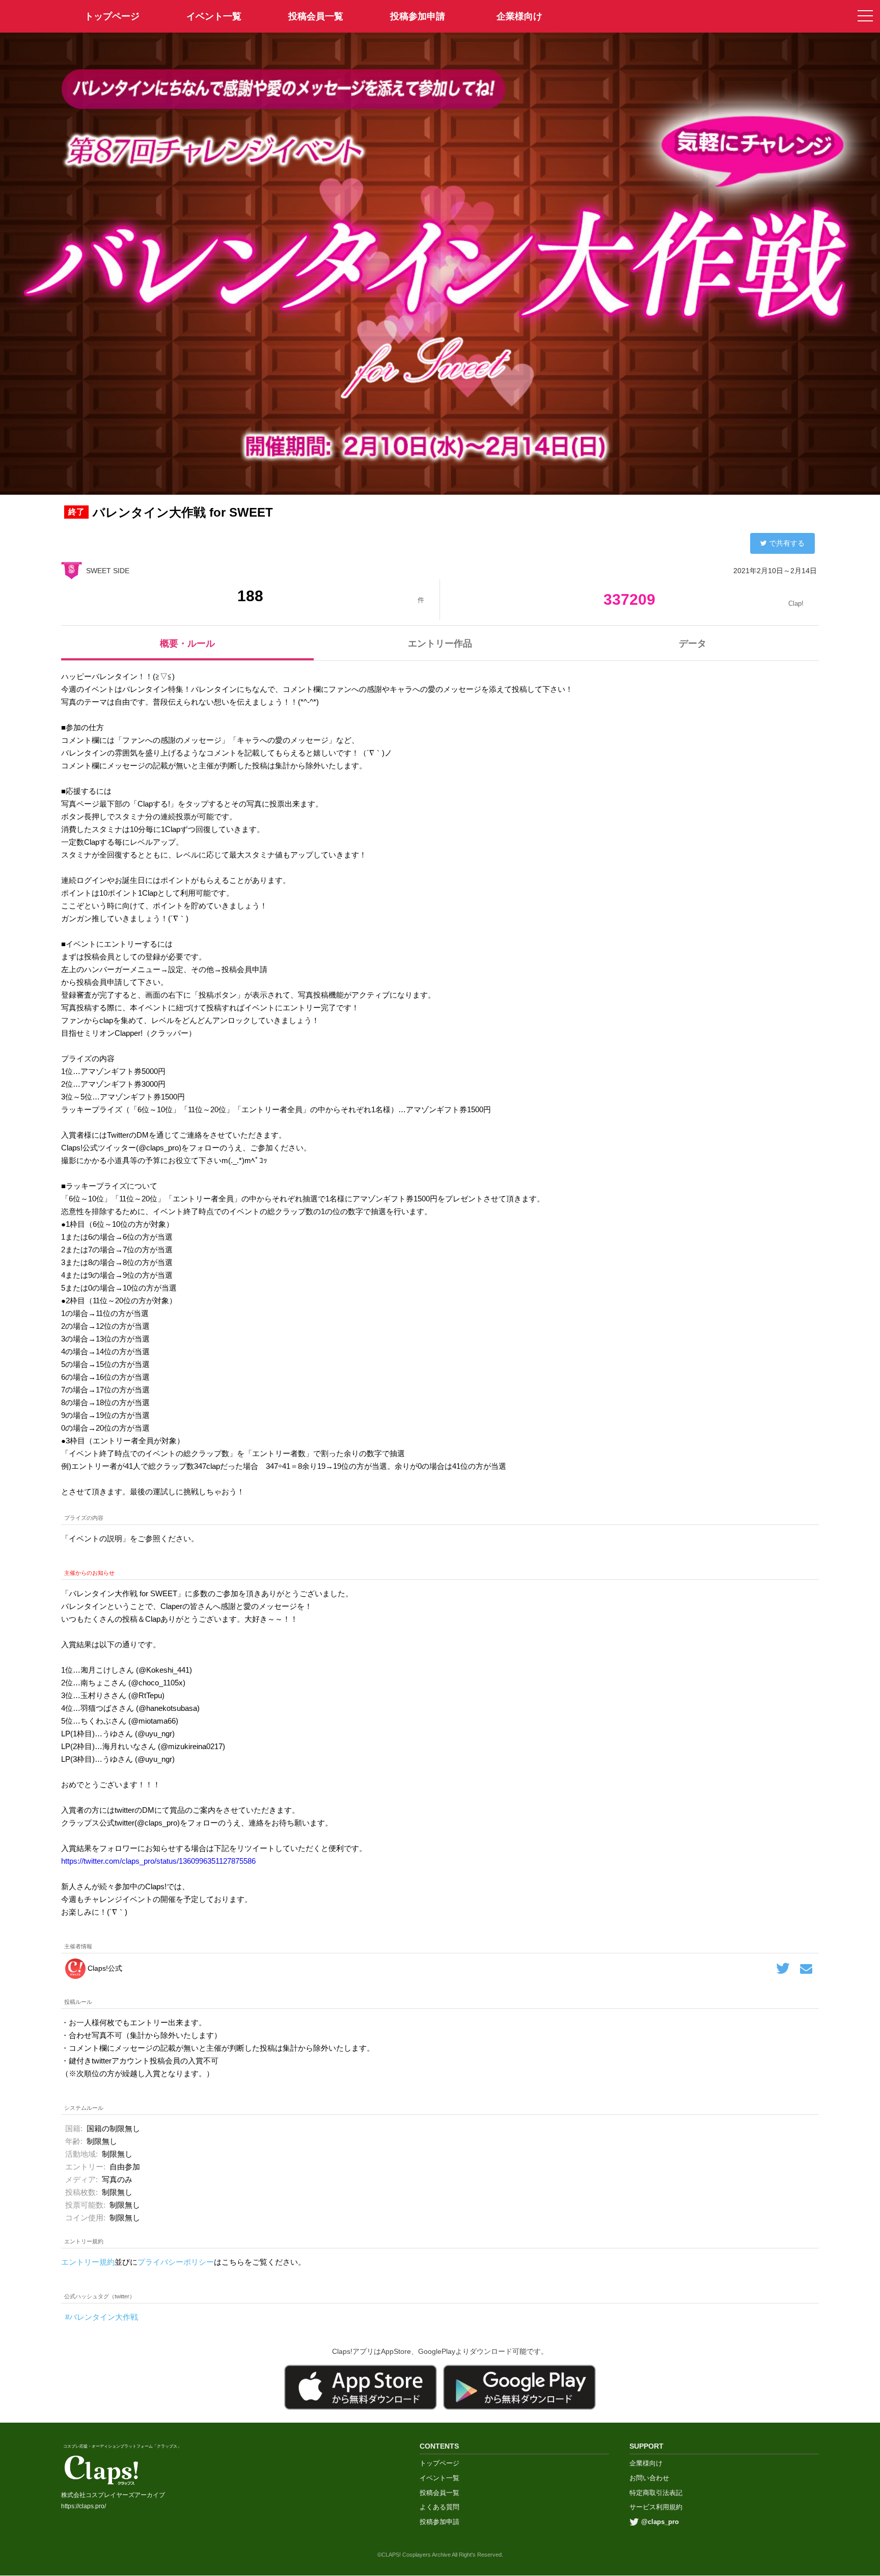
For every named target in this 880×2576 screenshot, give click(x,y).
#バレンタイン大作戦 (102, 2317)
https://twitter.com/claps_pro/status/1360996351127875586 (158, 1861)
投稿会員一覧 (316, 16)
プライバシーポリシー (176, 2262)
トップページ (439, 2463)
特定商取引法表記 (656, 2493)
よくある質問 (439, 2507)
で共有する (787, 543)
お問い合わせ (649, 2478)
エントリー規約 (88, 2262)
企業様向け (519, 16)
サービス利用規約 (656, 2507)
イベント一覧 (214, 16)
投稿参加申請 (418, 16)
